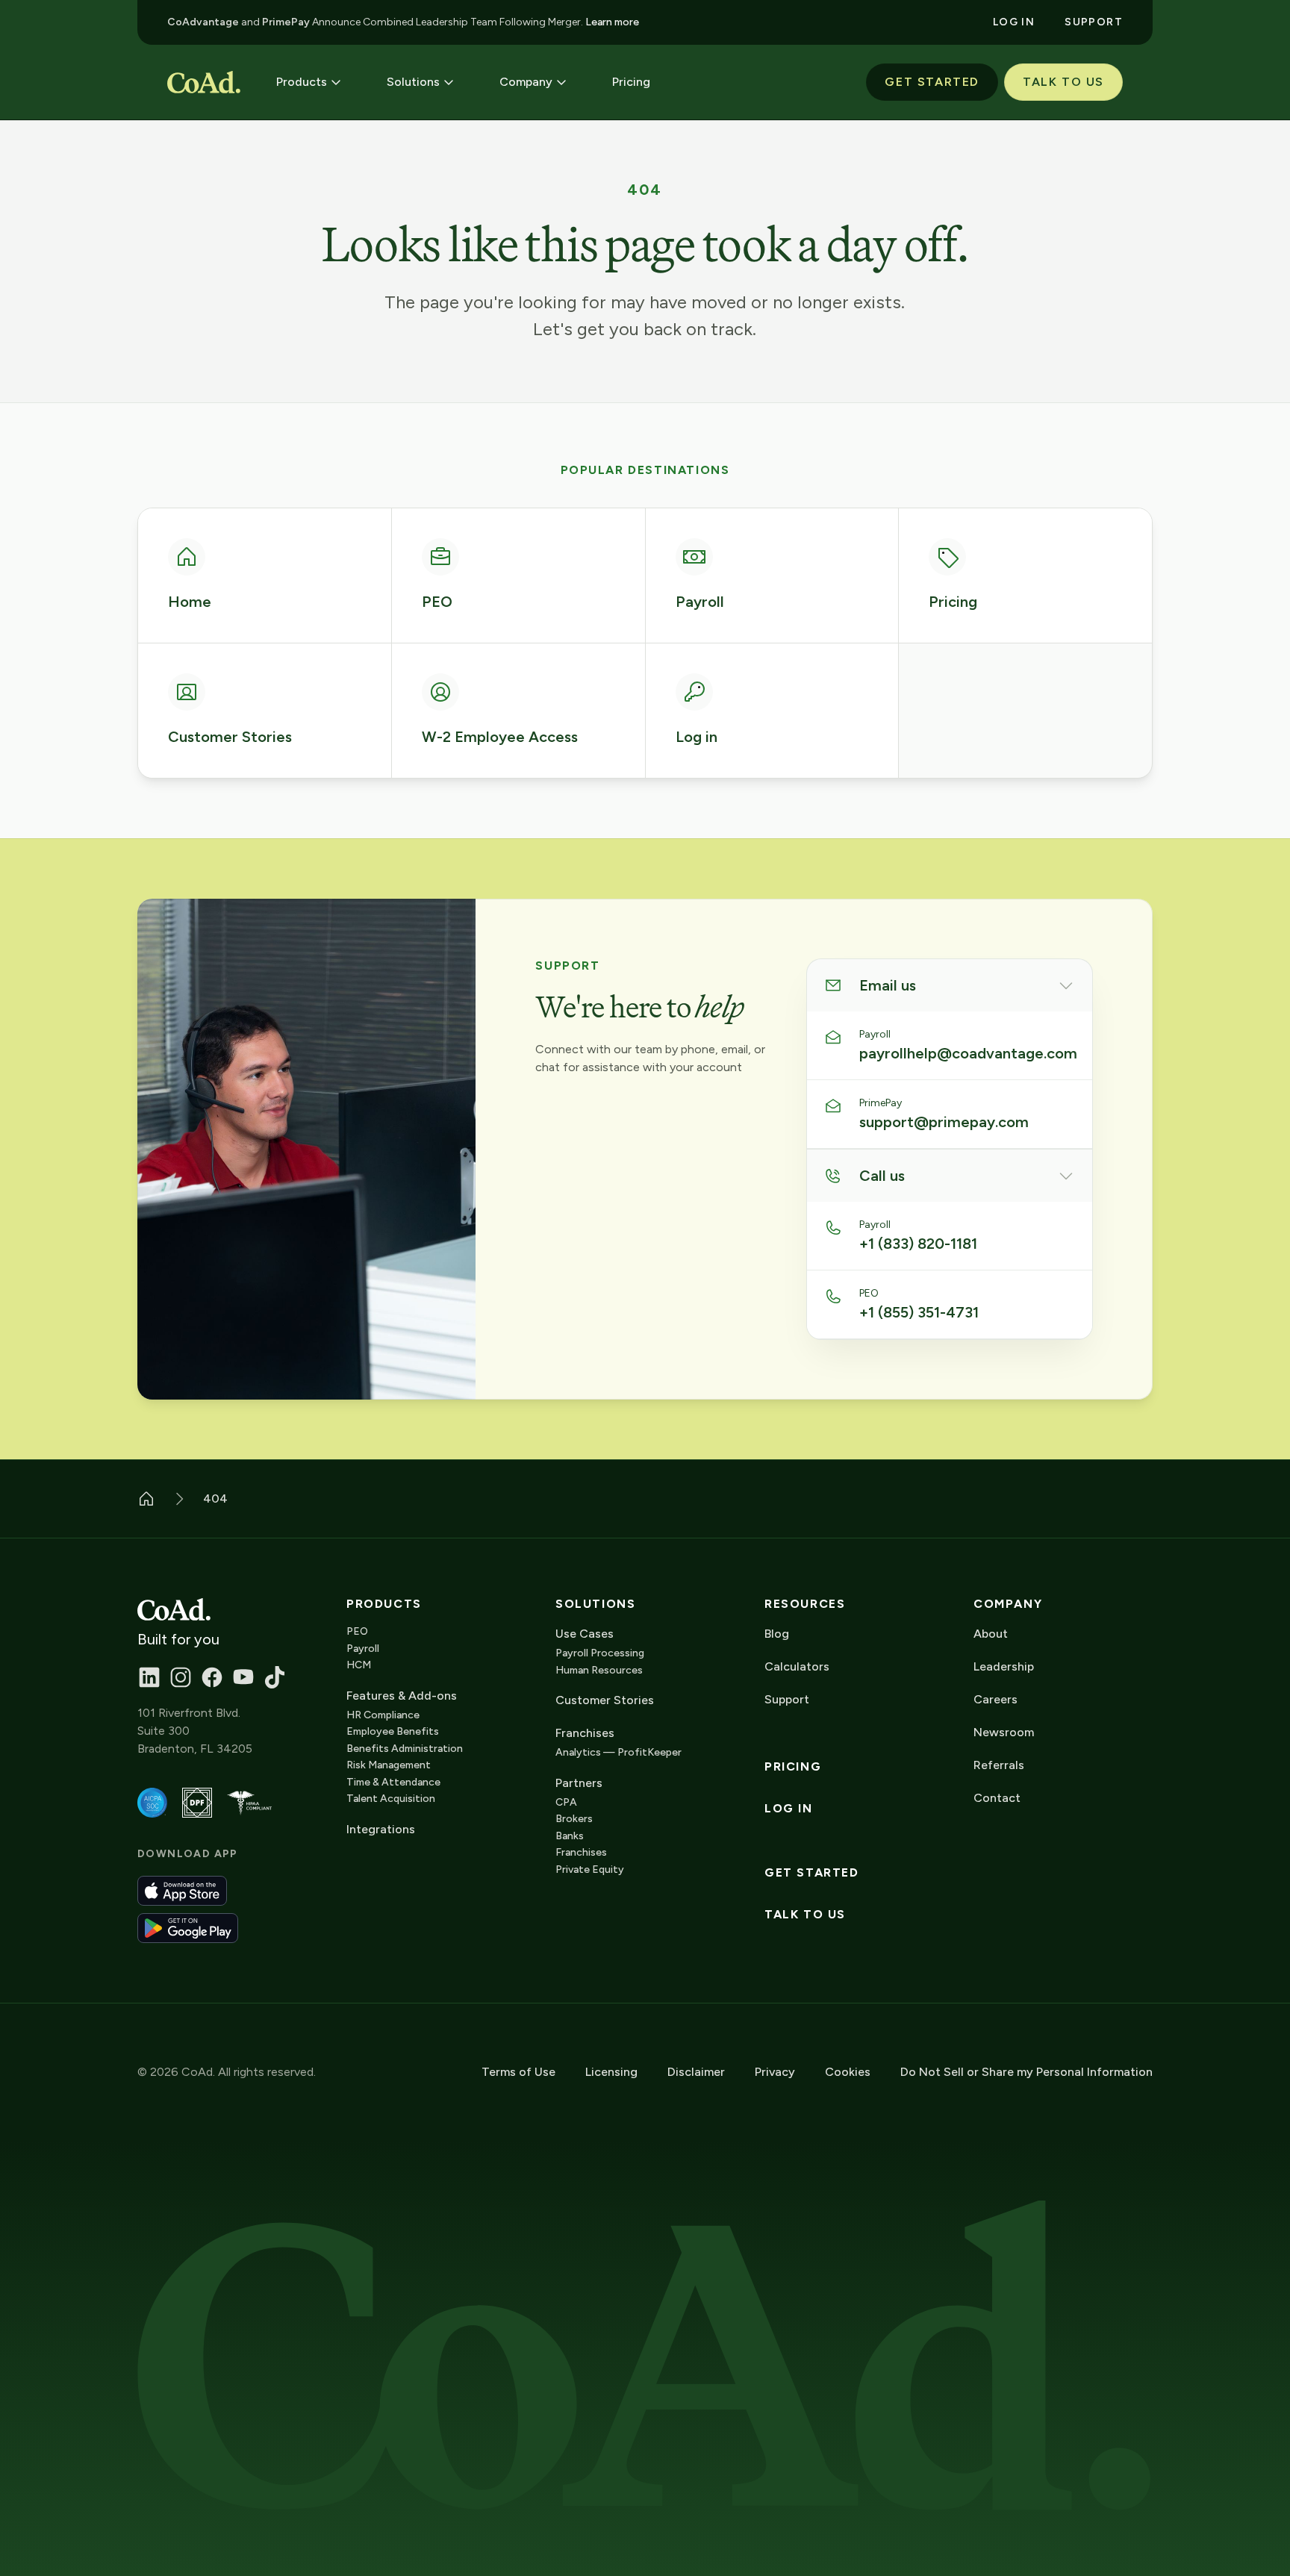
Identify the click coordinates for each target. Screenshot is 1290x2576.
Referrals (999, 1765)
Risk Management (389, 1765)
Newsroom (1004, 1732)
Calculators (797, 1666)
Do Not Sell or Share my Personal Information (1026, 2072)
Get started (812, 1873)
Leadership (1004, 1666)
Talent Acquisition (391, 1799)
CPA (566, 1802)
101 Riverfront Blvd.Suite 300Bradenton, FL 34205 (195, 1731)
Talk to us (805, 1915)
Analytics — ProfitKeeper (618, 1752)
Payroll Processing (600, 1653)
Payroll (363, 1649)
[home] (204, 82)
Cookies (848, 2072)
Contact (997, 1798)
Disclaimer (696, 2072)
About (991, 1634)
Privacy (775, 2072)
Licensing (611, 2072)
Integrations (381, 1829)
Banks (570, 1836)
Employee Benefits (393, 1731)
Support (787, 1699)
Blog (777, 1634)
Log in (789, 1809)
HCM (359, 1665)
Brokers (574, 1819)
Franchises (581, 1852)
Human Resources (599, 1670)
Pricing (793, 1767)
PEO (357, 1631)
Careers (995, 1699)
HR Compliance (383, 1715)
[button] (309, 82)
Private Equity (590, 1869)
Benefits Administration (405, 1749)
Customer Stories (605, 1700)
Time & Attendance (393, 1782)
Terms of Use (518, 2072)
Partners (579, 1783)
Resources (805, 1604)
